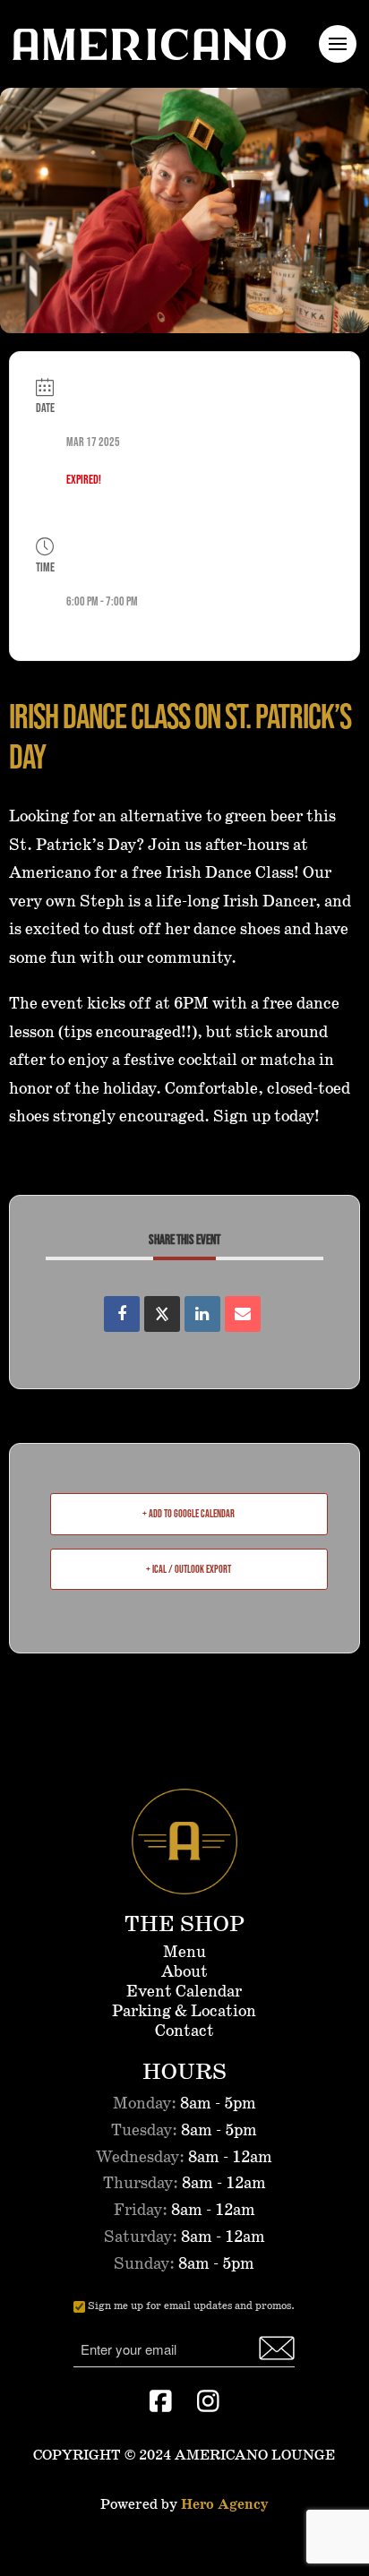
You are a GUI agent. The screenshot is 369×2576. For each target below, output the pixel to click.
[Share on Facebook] (122, 1314)
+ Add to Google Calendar (189, 1513)
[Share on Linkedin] (202, 1314)
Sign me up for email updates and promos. (191, 2306)
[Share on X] (162, 1314)
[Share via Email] (243, 1314)
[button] (338, 44)
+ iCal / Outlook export (189, 1569)
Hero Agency (224, 2505)
